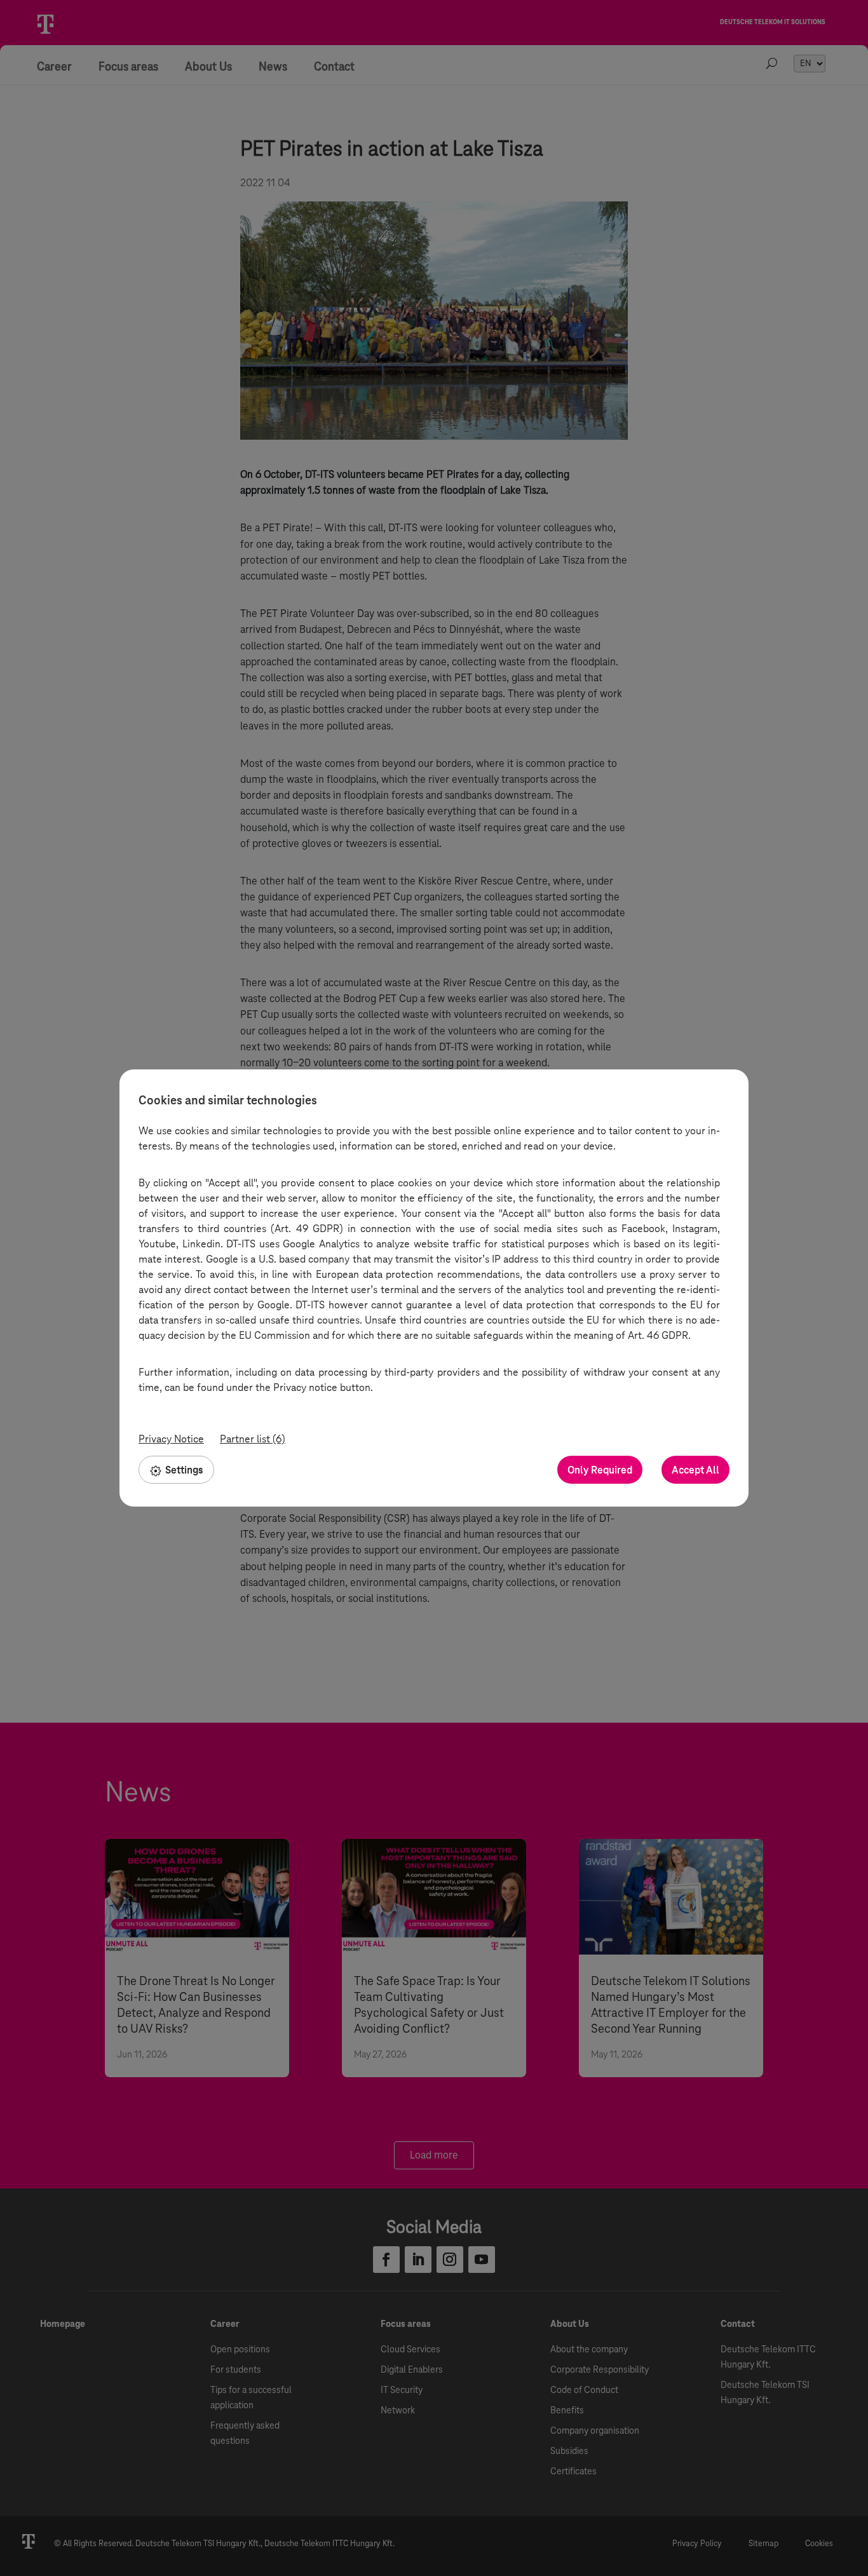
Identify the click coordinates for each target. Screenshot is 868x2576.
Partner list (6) (253, 1439)
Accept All (695, 1470)
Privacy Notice (171, 1439)
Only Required (600, 1470)
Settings (184, 1470)
